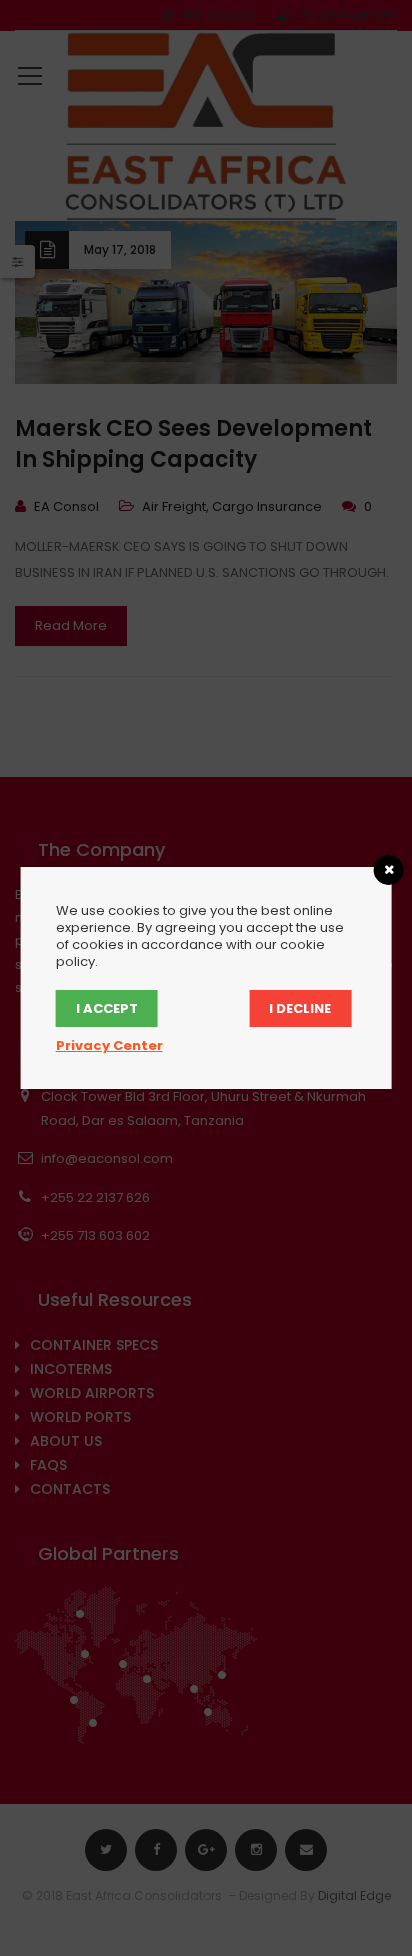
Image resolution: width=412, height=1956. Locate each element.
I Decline (300, 1008)
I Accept (107, 1008)
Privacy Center (109, 1045)
